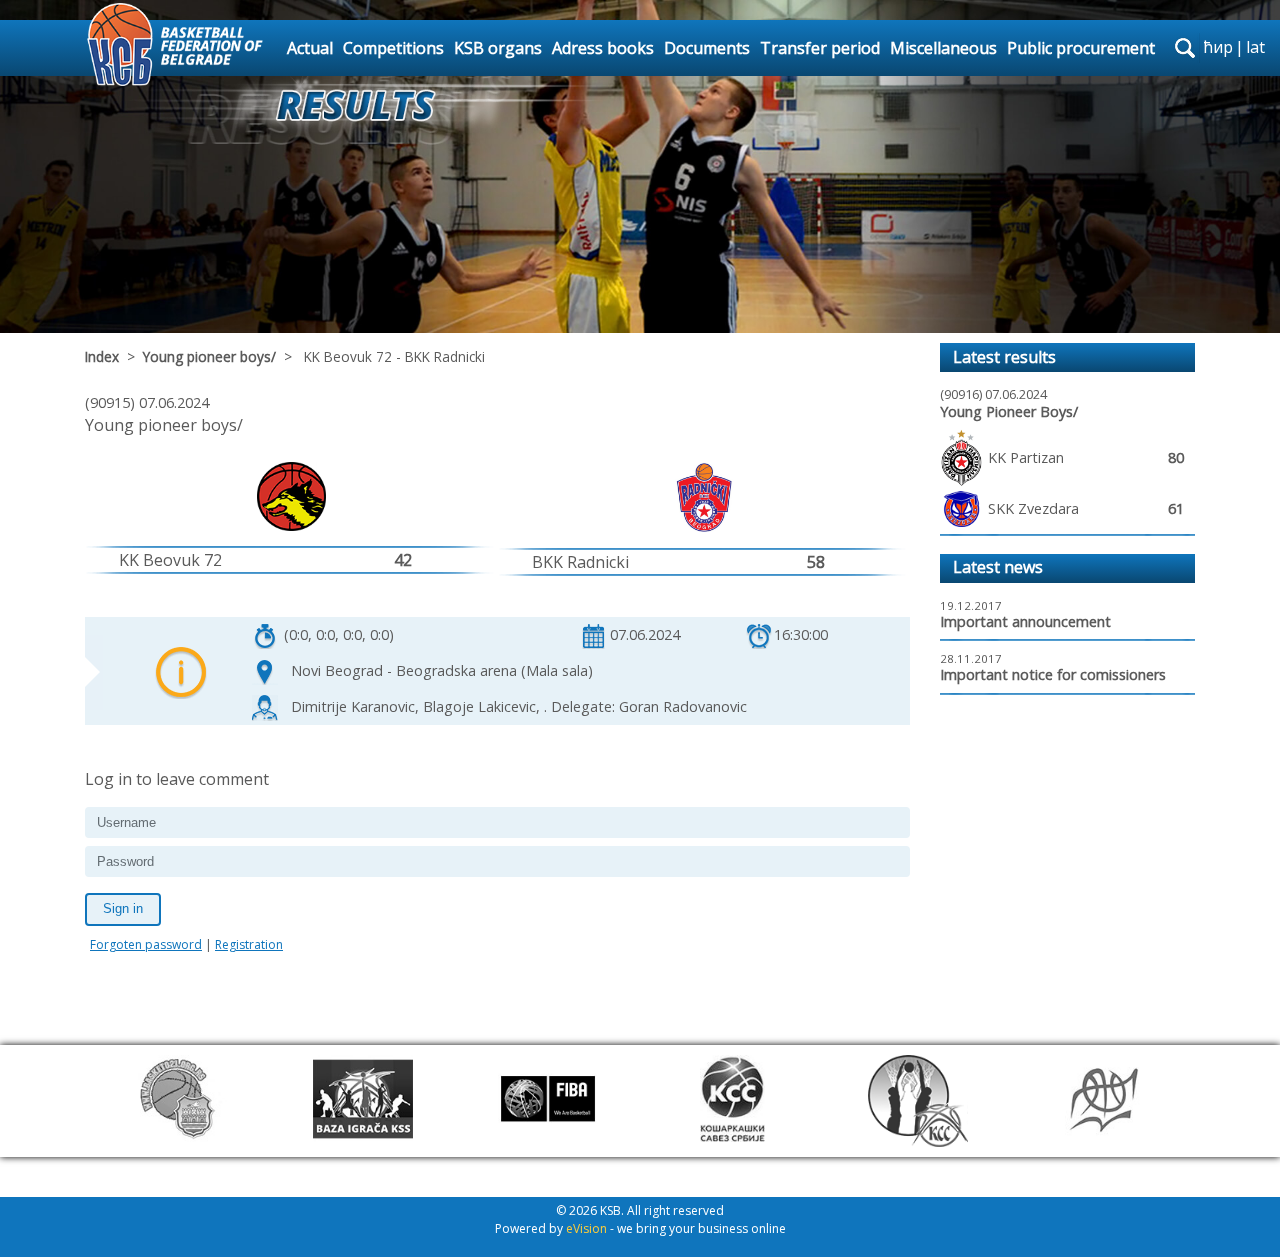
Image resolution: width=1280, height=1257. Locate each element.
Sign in (123, 908)
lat (1255, 47)
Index (102, 356)
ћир (1218, 47)
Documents (707, 48)
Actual (310, 48)
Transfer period (820, 48)
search (1185, 48)
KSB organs (498, 48)
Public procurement (1081, 48)
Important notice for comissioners (1053, 674)
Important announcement (1025, 621)
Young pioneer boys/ (209, 356)
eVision (586, 1228)
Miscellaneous (943, 48)
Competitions (393, 48)
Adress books (603, 48)
